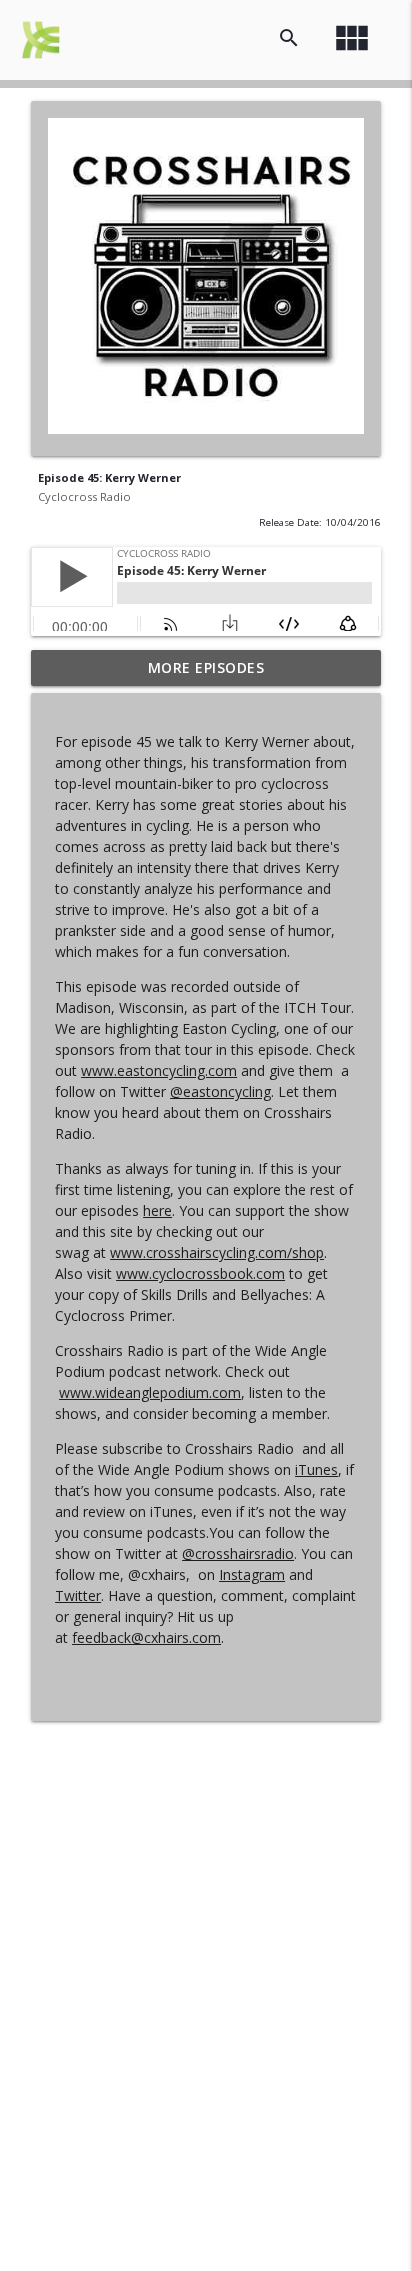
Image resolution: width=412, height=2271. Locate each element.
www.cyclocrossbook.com (200, 1273)
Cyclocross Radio (84, 496)
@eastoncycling (220, 1091)
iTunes (316, 1469)
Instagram (252, 1574)
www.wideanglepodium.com (150, 1392)
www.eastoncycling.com (159, 1070)
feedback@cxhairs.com (146, 1637)
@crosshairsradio (238, 1553)
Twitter (78, 1595)
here (157, 1210)
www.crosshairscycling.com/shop (217, 1252)
